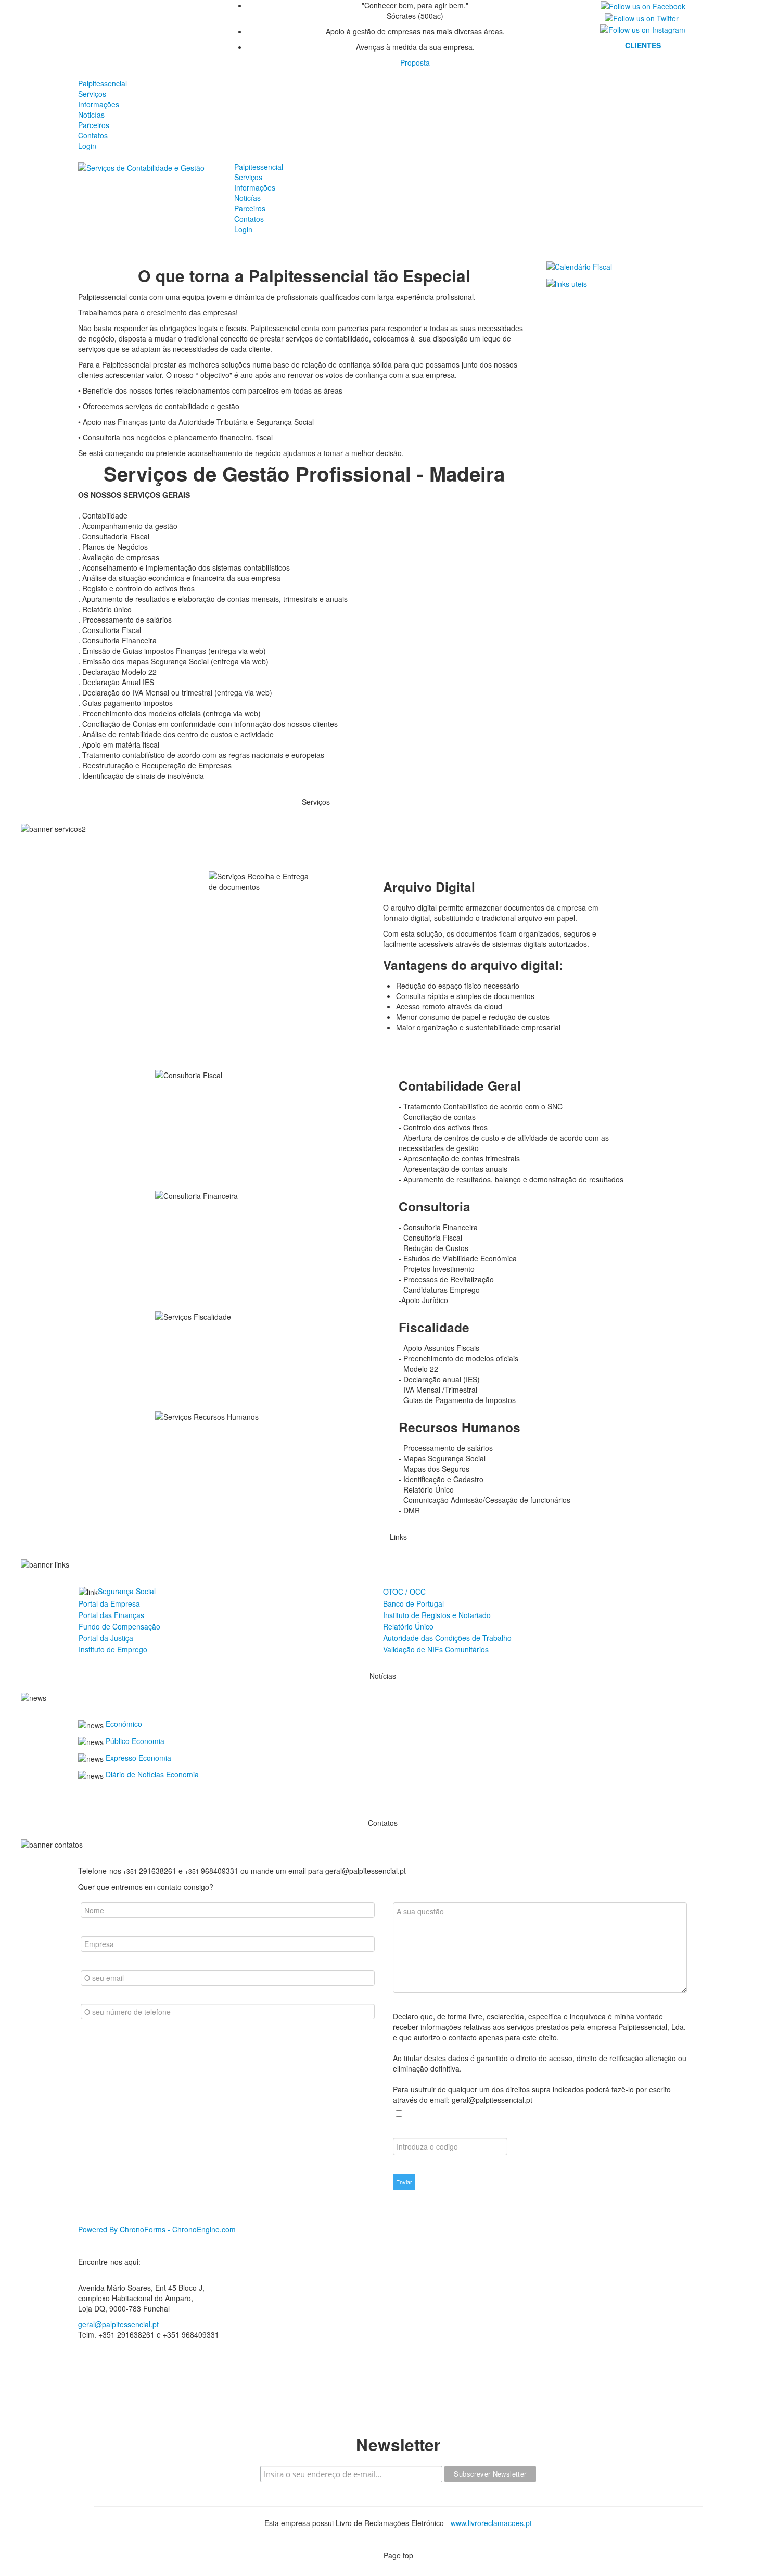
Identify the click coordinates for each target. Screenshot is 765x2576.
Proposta (415, 62)
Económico (124, 1724)
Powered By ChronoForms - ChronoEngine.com (157, 2229)
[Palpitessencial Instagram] (643, 29)
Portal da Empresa (109, 1603)
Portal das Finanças (111, 1615)
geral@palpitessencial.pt (118, 2324)
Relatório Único (408, 1626)
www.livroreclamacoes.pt (491, 2523)
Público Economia (135, 1741)
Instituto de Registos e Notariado (437, 1615)
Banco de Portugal (413, 1603)
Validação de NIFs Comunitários (436, 1649)
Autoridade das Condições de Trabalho (447, 1638)
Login (87, 146)
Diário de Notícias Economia (152, 1774)
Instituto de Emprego (113, 1649)
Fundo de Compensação (119, 1626)
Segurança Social (127, 1591)
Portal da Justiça (106, 1638)
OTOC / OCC (404, 1592)
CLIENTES (643, 45)
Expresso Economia (138, 1758)
